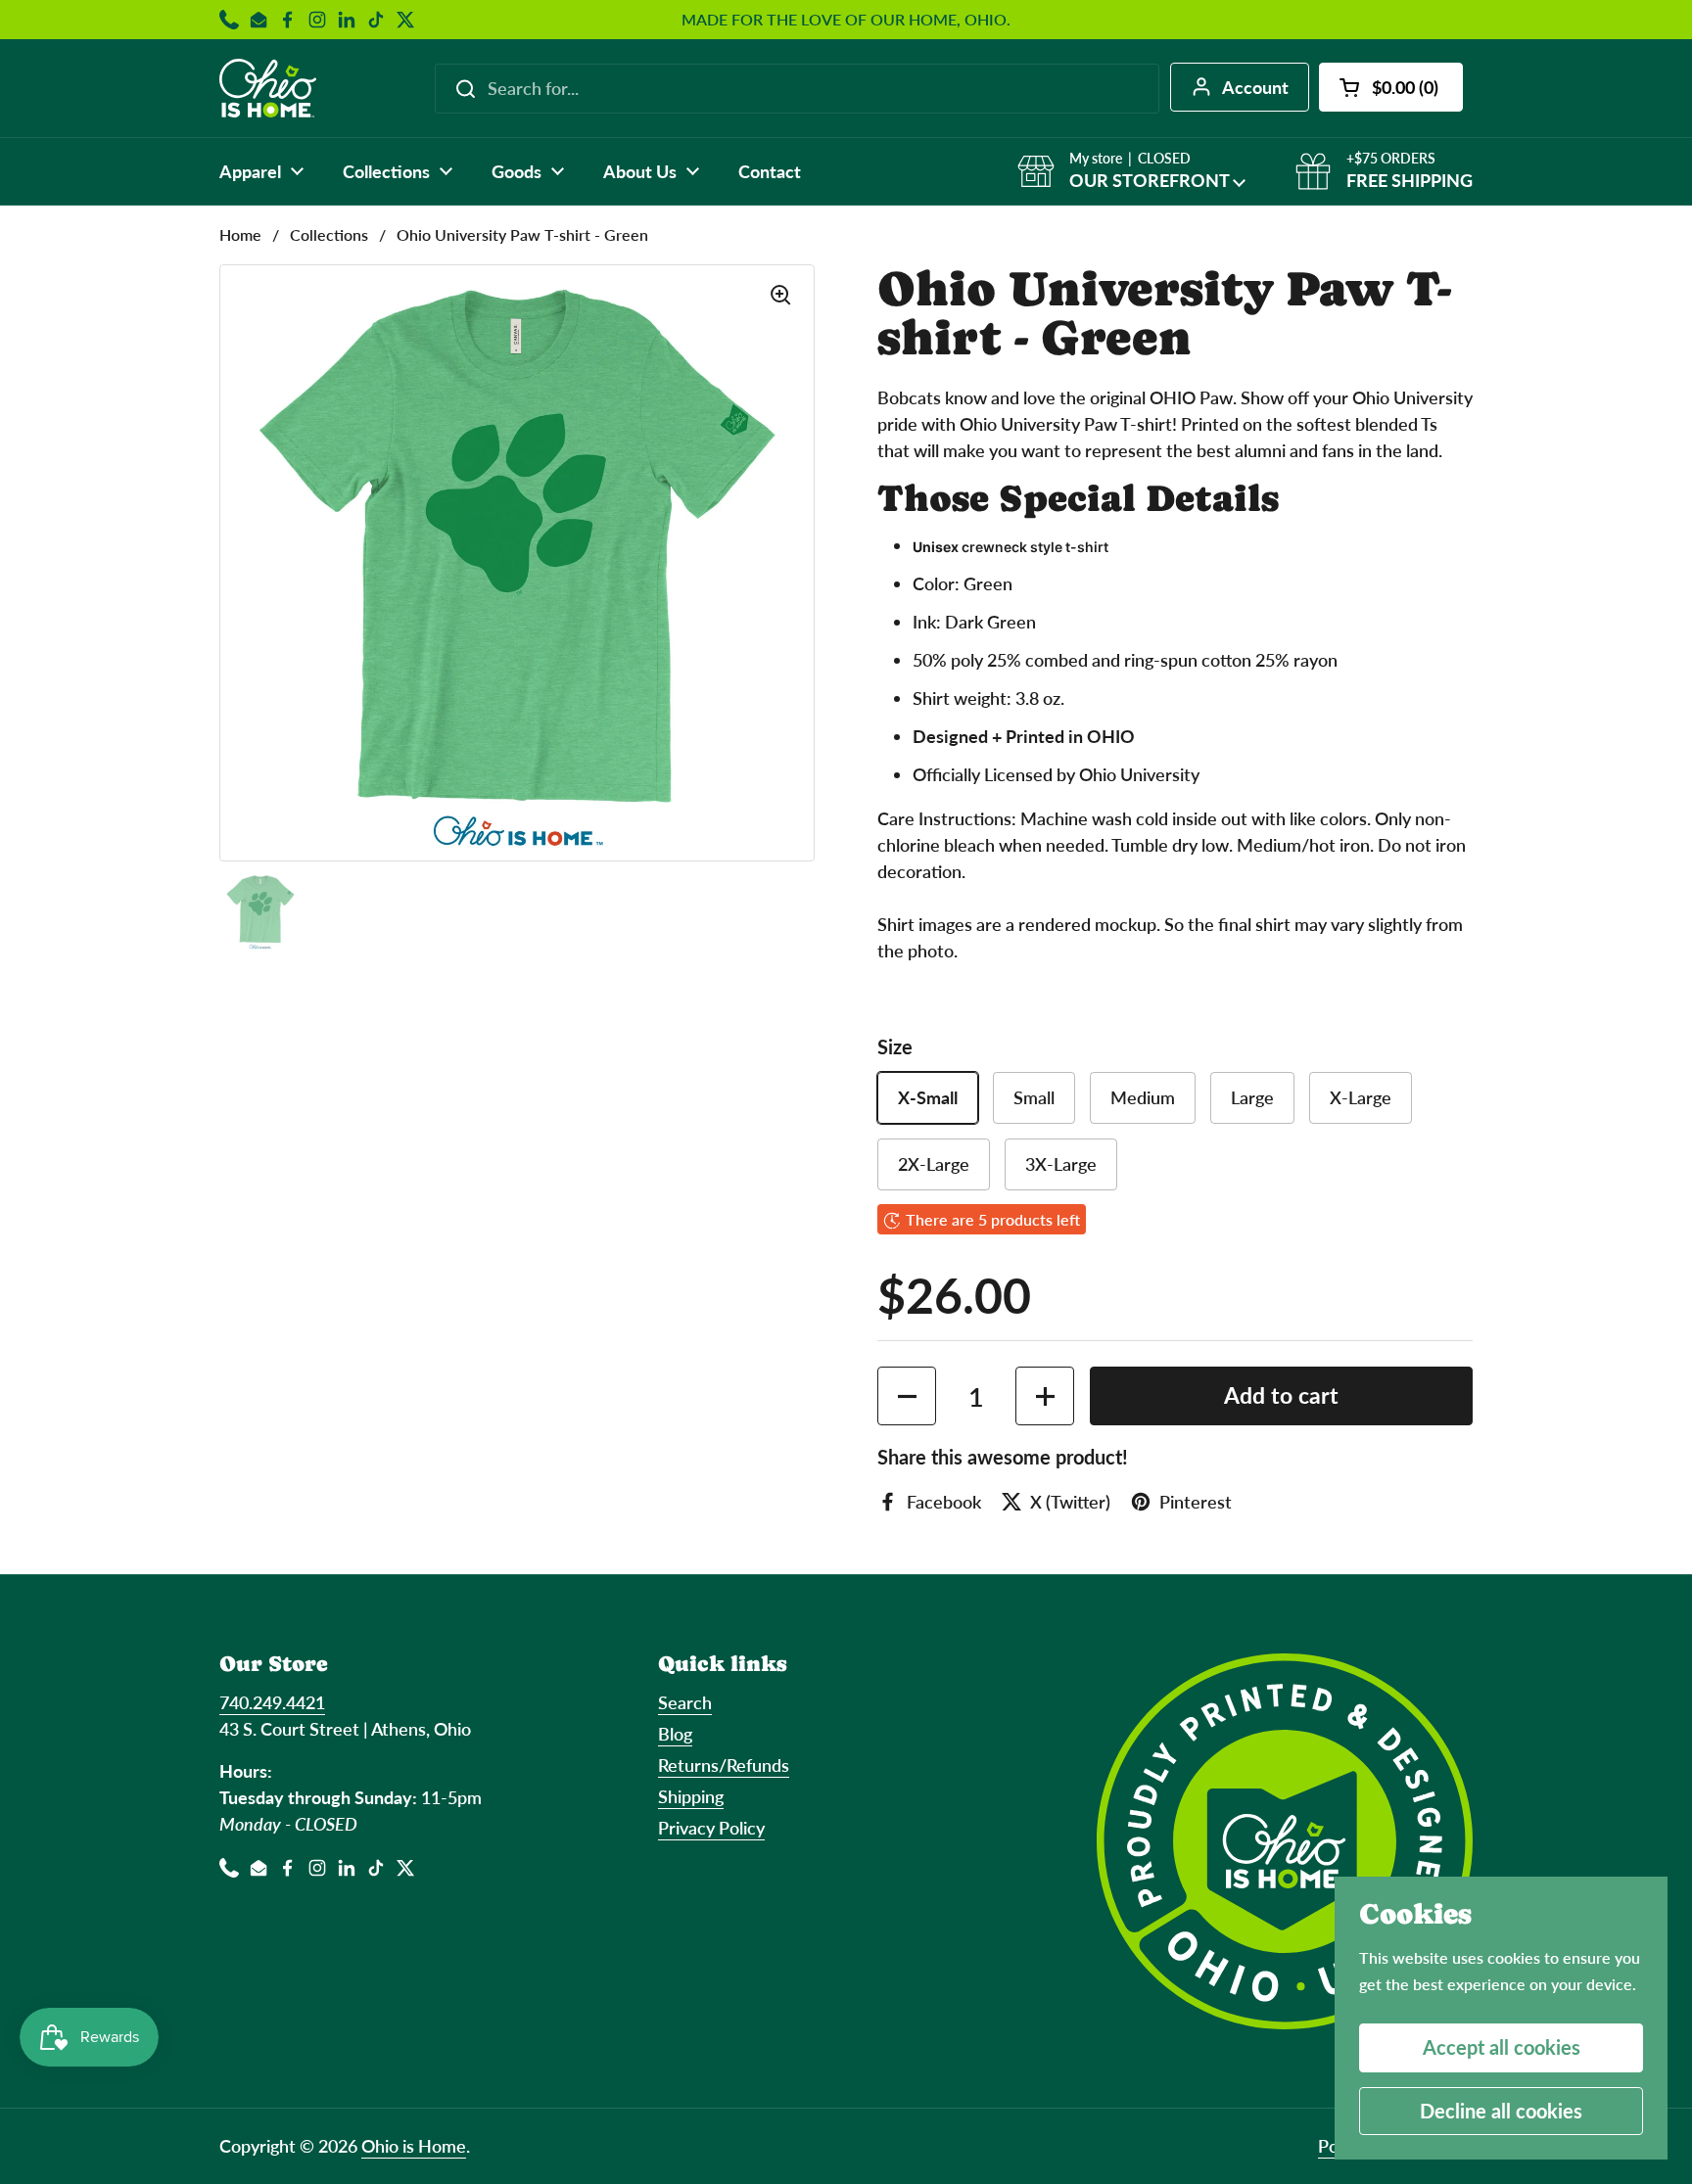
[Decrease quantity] (907, 1396)
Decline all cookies (1501, 2111)
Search (685, 1702)
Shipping (691, 1796)
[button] (1391, 87)
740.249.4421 (272, 1702)
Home (240, 234)
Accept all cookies (1502, 2047)
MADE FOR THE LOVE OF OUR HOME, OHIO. (846, 20)
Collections (329, 234)
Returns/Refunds (724, 1765)
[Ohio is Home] (268, 88)
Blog (675, 1734)
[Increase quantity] (1045, 1396)
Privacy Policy (711, 1828)
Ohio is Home (414, 2146)
